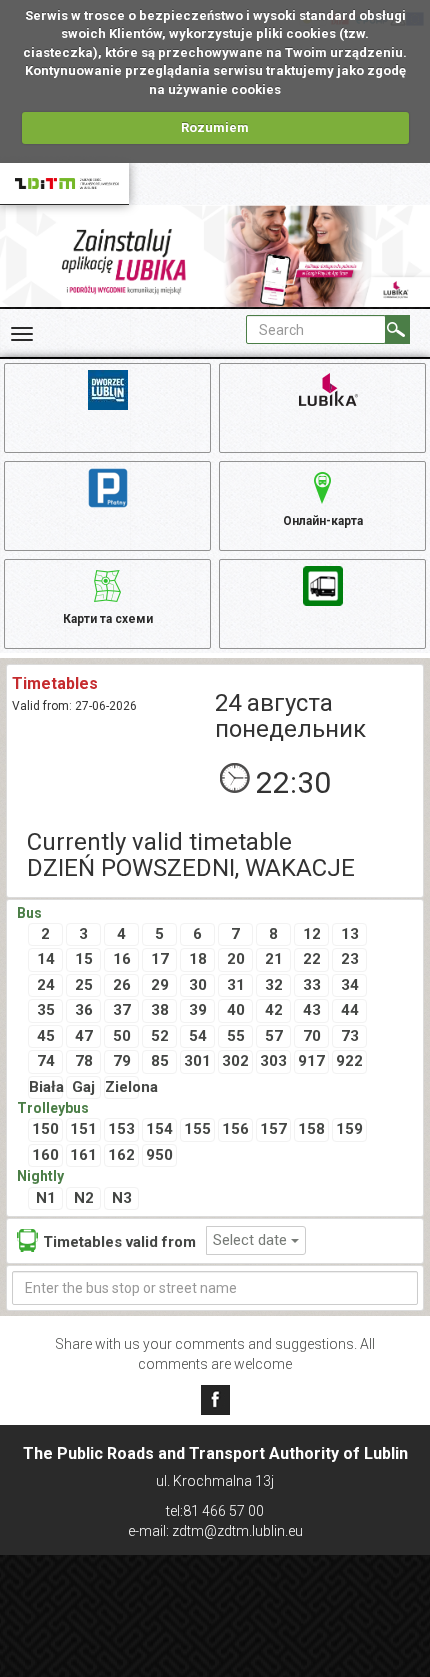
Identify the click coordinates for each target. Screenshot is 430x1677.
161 (83, 1155)
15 (84, 959)
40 (236, 1010)
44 (350, 1010)
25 (84, 985)
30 (198, 985)
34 (350, 985)
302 (235, 1061)
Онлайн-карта (323, 521)
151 (83, 1129)
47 (84, 1036)
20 (236, 959)
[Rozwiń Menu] (22, 334)
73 (350, 1036)
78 (84, 1061)
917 (311, 1061)
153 (121, 1129)
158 (311, 1129)
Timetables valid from (119, 1242)
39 (198, 1010)
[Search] (397, 329)
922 (349, 1061)
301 (197, 1061)
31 (236, 985)
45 (46, 1036)
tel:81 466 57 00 (215, 1511)
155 (197, 1129)
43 (312, 1010)
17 (160, 959)
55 (236, 1036)
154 (159, 1129)
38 (160, 1010)
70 (312, 1036)
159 (349, 1129)
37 (122, 1010)
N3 (122, 1198)
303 (273, 1061)
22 (312, 959)
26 (122, 985)
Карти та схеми (108, 619)
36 (84, 1010)
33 (312, 985)
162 (121, 1155)
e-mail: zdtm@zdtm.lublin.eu (215, 1531)
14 (46, 959)
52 (160, 1036)
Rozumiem (215, 127)
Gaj (83, 1087)
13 (350, 934)
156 (235, 1129)
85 (160, 1061)
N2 (84, 1198)
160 (45, 1155)
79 (122, 1061)
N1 (46, 1198)
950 (159, 1155)
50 (122, 1036)
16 (122, 959)
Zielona (122, 1087)
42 (274, 1010)
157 (273, 1129)
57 (274, 1036)
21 (274, 959)
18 (198, 959)
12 (312, 934)
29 (160, 985)
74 (46, 1061)
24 (46, 985)
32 (274, 985)
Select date (252, 1240)
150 (45, 1129)
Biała (46, 1087)
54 (198, 1036)
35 (46, 1010)
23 (350, 959)
